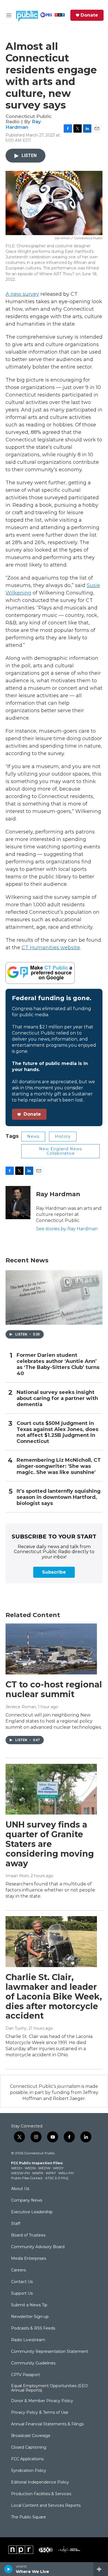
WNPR (38, 2173)
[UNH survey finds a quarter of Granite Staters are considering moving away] (51, 1789)
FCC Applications (27, 2459)
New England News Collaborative (61, 1151)
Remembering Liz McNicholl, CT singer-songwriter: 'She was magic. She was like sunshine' (59, 1466)
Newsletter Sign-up (30, 2317)
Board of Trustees (28, 2235)
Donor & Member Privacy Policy (42, 2401)
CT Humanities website (51, 948)
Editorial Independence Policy (40, 2482)
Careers (18, 2270)
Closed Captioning (29, 2448)
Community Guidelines (33, 2363)
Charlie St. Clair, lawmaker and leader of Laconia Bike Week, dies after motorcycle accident (54, 1996)
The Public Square (29, 2517)
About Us (20, 2189)
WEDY (58, 2168)
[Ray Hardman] (18, 1203)
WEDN (30, 2168)
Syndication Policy (29, 2471)
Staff (16, 2224)
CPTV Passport (25, 2375)
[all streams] (101, 2569)
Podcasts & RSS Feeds (33, 2328)
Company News (27, 2201)
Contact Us (22, 2282)
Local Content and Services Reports (46, 2506)
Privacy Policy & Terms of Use (40, 2413)
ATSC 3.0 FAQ (57, 2178)
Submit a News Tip (29, 2305)
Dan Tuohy (16, 2028)
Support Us (22, 2294)
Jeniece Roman (21, 1707)
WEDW (44, 2168)
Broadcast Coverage (31, 2436)
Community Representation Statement (50, 2352)
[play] (8, 2569)
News (33, 1136)
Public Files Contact (27, 2178)
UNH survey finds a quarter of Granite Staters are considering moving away (50, 1844)
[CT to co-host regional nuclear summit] (51, 1649)
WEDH (17, 2168)
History (63, 1136)
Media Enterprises (29, 2259)
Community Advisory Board (38, 2247)
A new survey (22, 294)
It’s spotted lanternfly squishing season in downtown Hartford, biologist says (59, 1497)
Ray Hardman (23, 124)
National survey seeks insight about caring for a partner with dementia (57, 1398)
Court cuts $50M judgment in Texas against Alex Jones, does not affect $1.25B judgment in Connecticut (57, 1433)
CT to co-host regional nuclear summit (54, 1689)
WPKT (51, 2173)
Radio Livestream (28, 2340)
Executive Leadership (32, 2212)
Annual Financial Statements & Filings (47, 2424)
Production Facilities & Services (41, 2494)
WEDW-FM (20, 2173)
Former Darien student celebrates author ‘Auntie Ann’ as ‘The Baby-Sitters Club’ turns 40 (58, 1364)
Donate (89, 15)
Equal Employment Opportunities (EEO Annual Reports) (49, 2388)
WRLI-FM (66, 2173)
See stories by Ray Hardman (67, 1229)
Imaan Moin (17, 1876)
